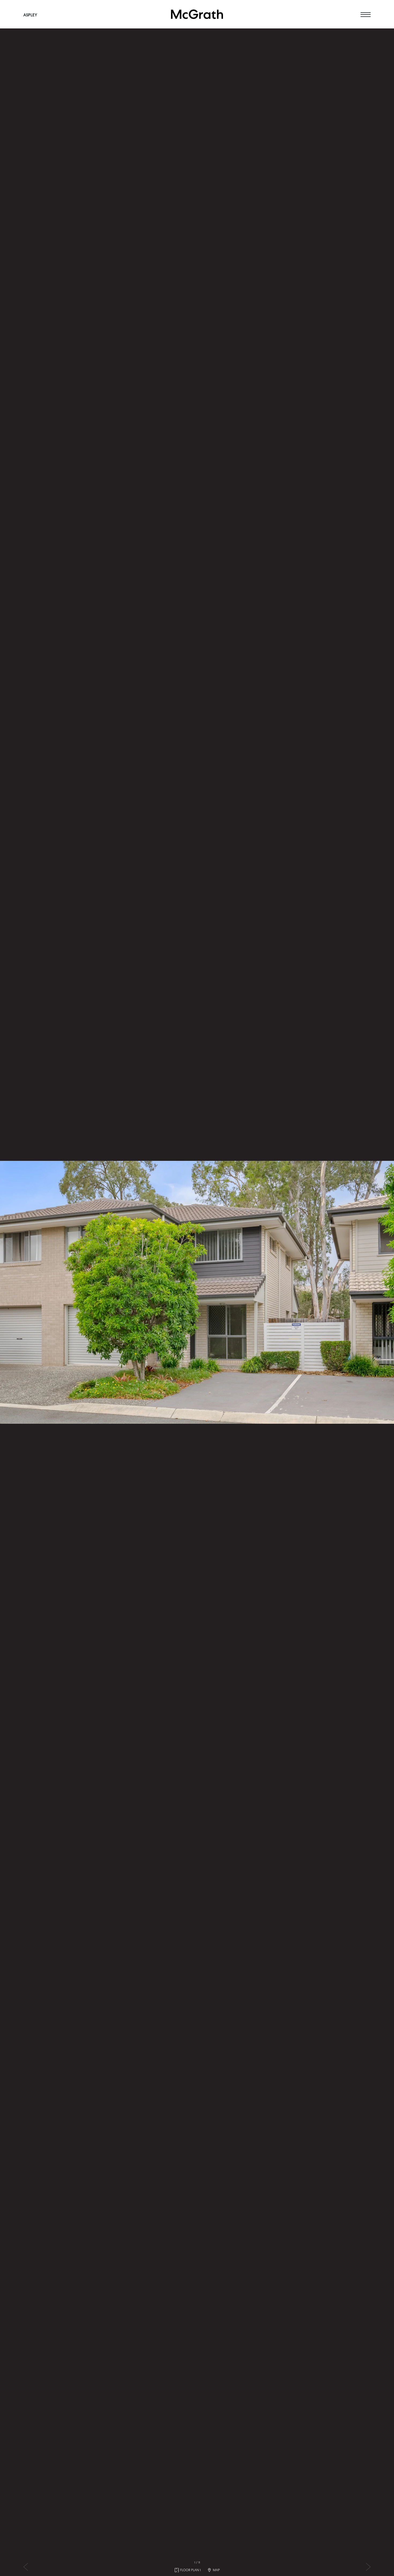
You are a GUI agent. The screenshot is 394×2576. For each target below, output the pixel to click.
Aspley (30, 15)
